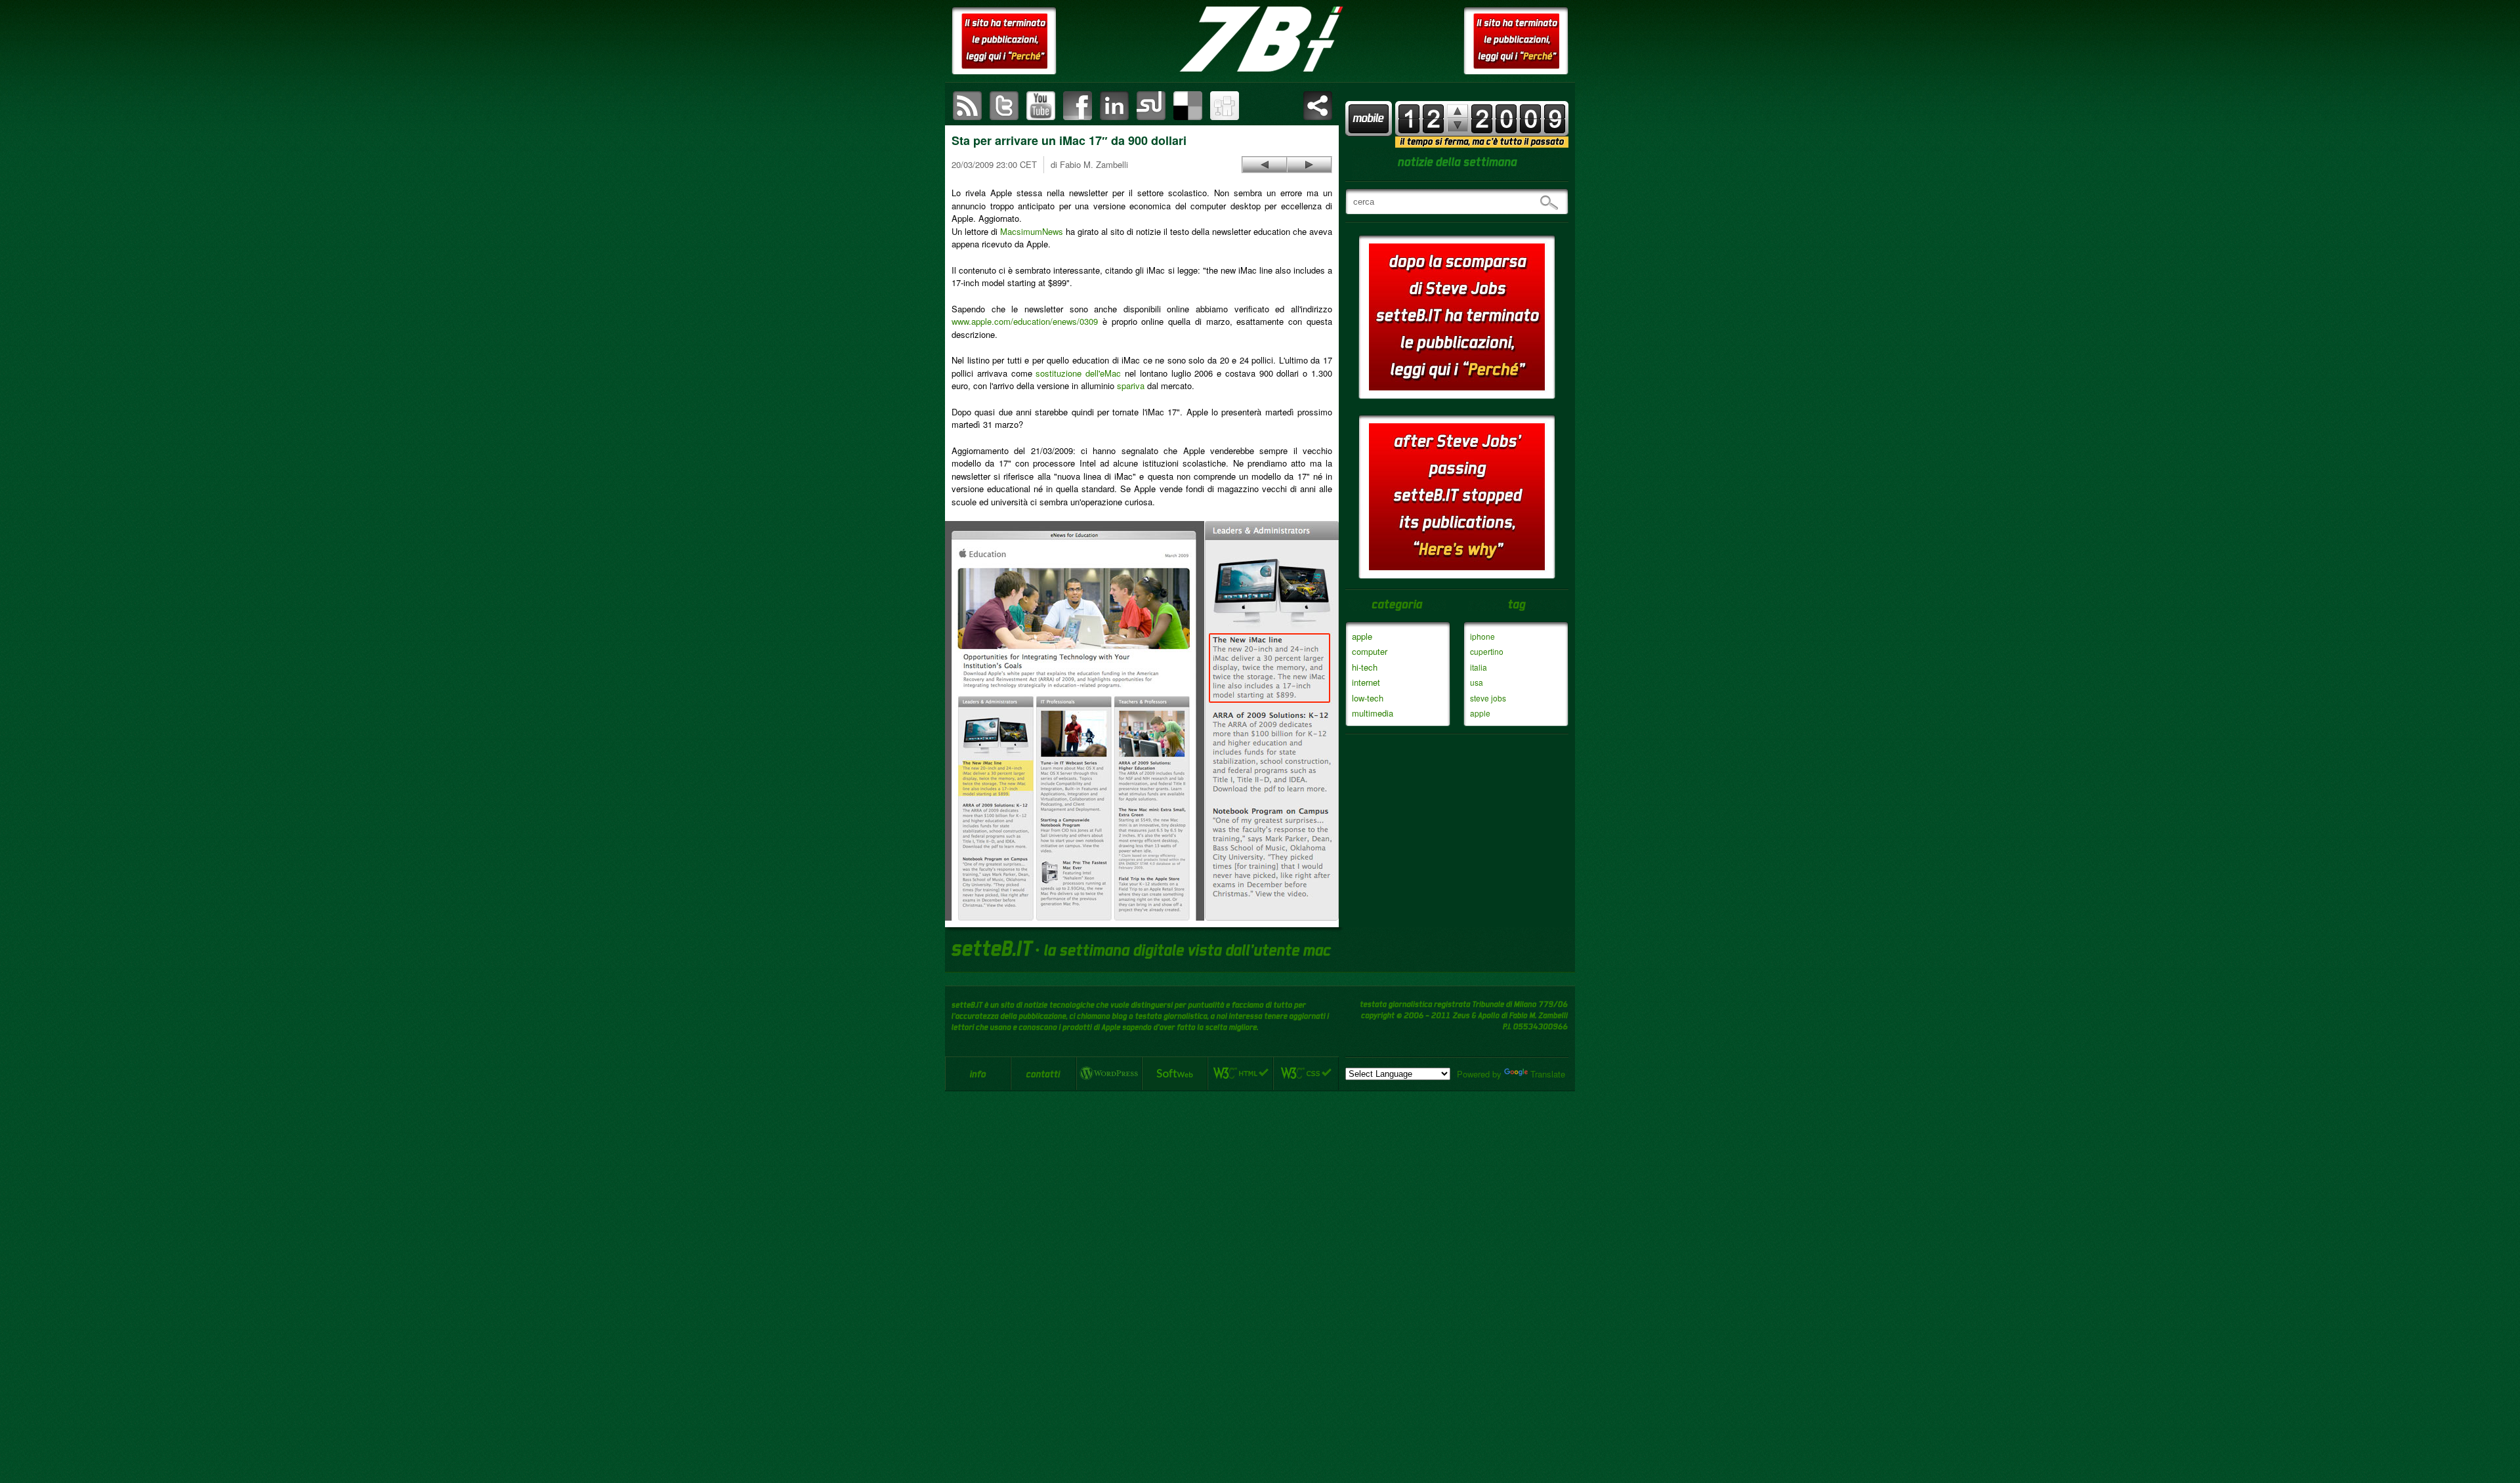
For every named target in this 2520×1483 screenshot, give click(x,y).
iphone (1482, 636)
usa (1477, 682)
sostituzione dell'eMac (1078, 373)
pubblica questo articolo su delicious (1188, 106)
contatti (1043, 1074)
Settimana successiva (1458, 111)
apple (1362, 636)
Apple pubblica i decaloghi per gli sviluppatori (1309, 165)
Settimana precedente (1458, 125)
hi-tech (1365, 667)
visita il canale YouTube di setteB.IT (1041, 106)
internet (1366, 682)
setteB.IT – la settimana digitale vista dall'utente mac (1260, 39)
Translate (1548, 1074)
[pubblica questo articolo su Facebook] (1078, 106)
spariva (1131, 386)
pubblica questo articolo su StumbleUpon (1151, 106)
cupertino (1487, 651)
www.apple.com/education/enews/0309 (1025, 321)
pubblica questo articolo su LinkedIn (1114, 106)
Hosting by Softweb (1175, 1074)
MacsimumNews (1032, 231)
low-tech (1368, 698)
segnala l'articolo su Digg (1225, 106)
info (978, 1074)
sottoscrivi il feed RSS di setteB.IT (967, 106)
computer (1370, 651)
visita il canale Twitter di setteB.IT (1004, 106)
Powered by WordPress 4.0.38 (1109, 1074)
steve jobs (1488, 698)
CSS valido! (1306, 1074)
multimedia (1373, 713)
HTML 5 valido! (1240, 1074)
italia (1479, 667)
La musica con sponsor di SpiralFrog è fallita (1265, 165)
